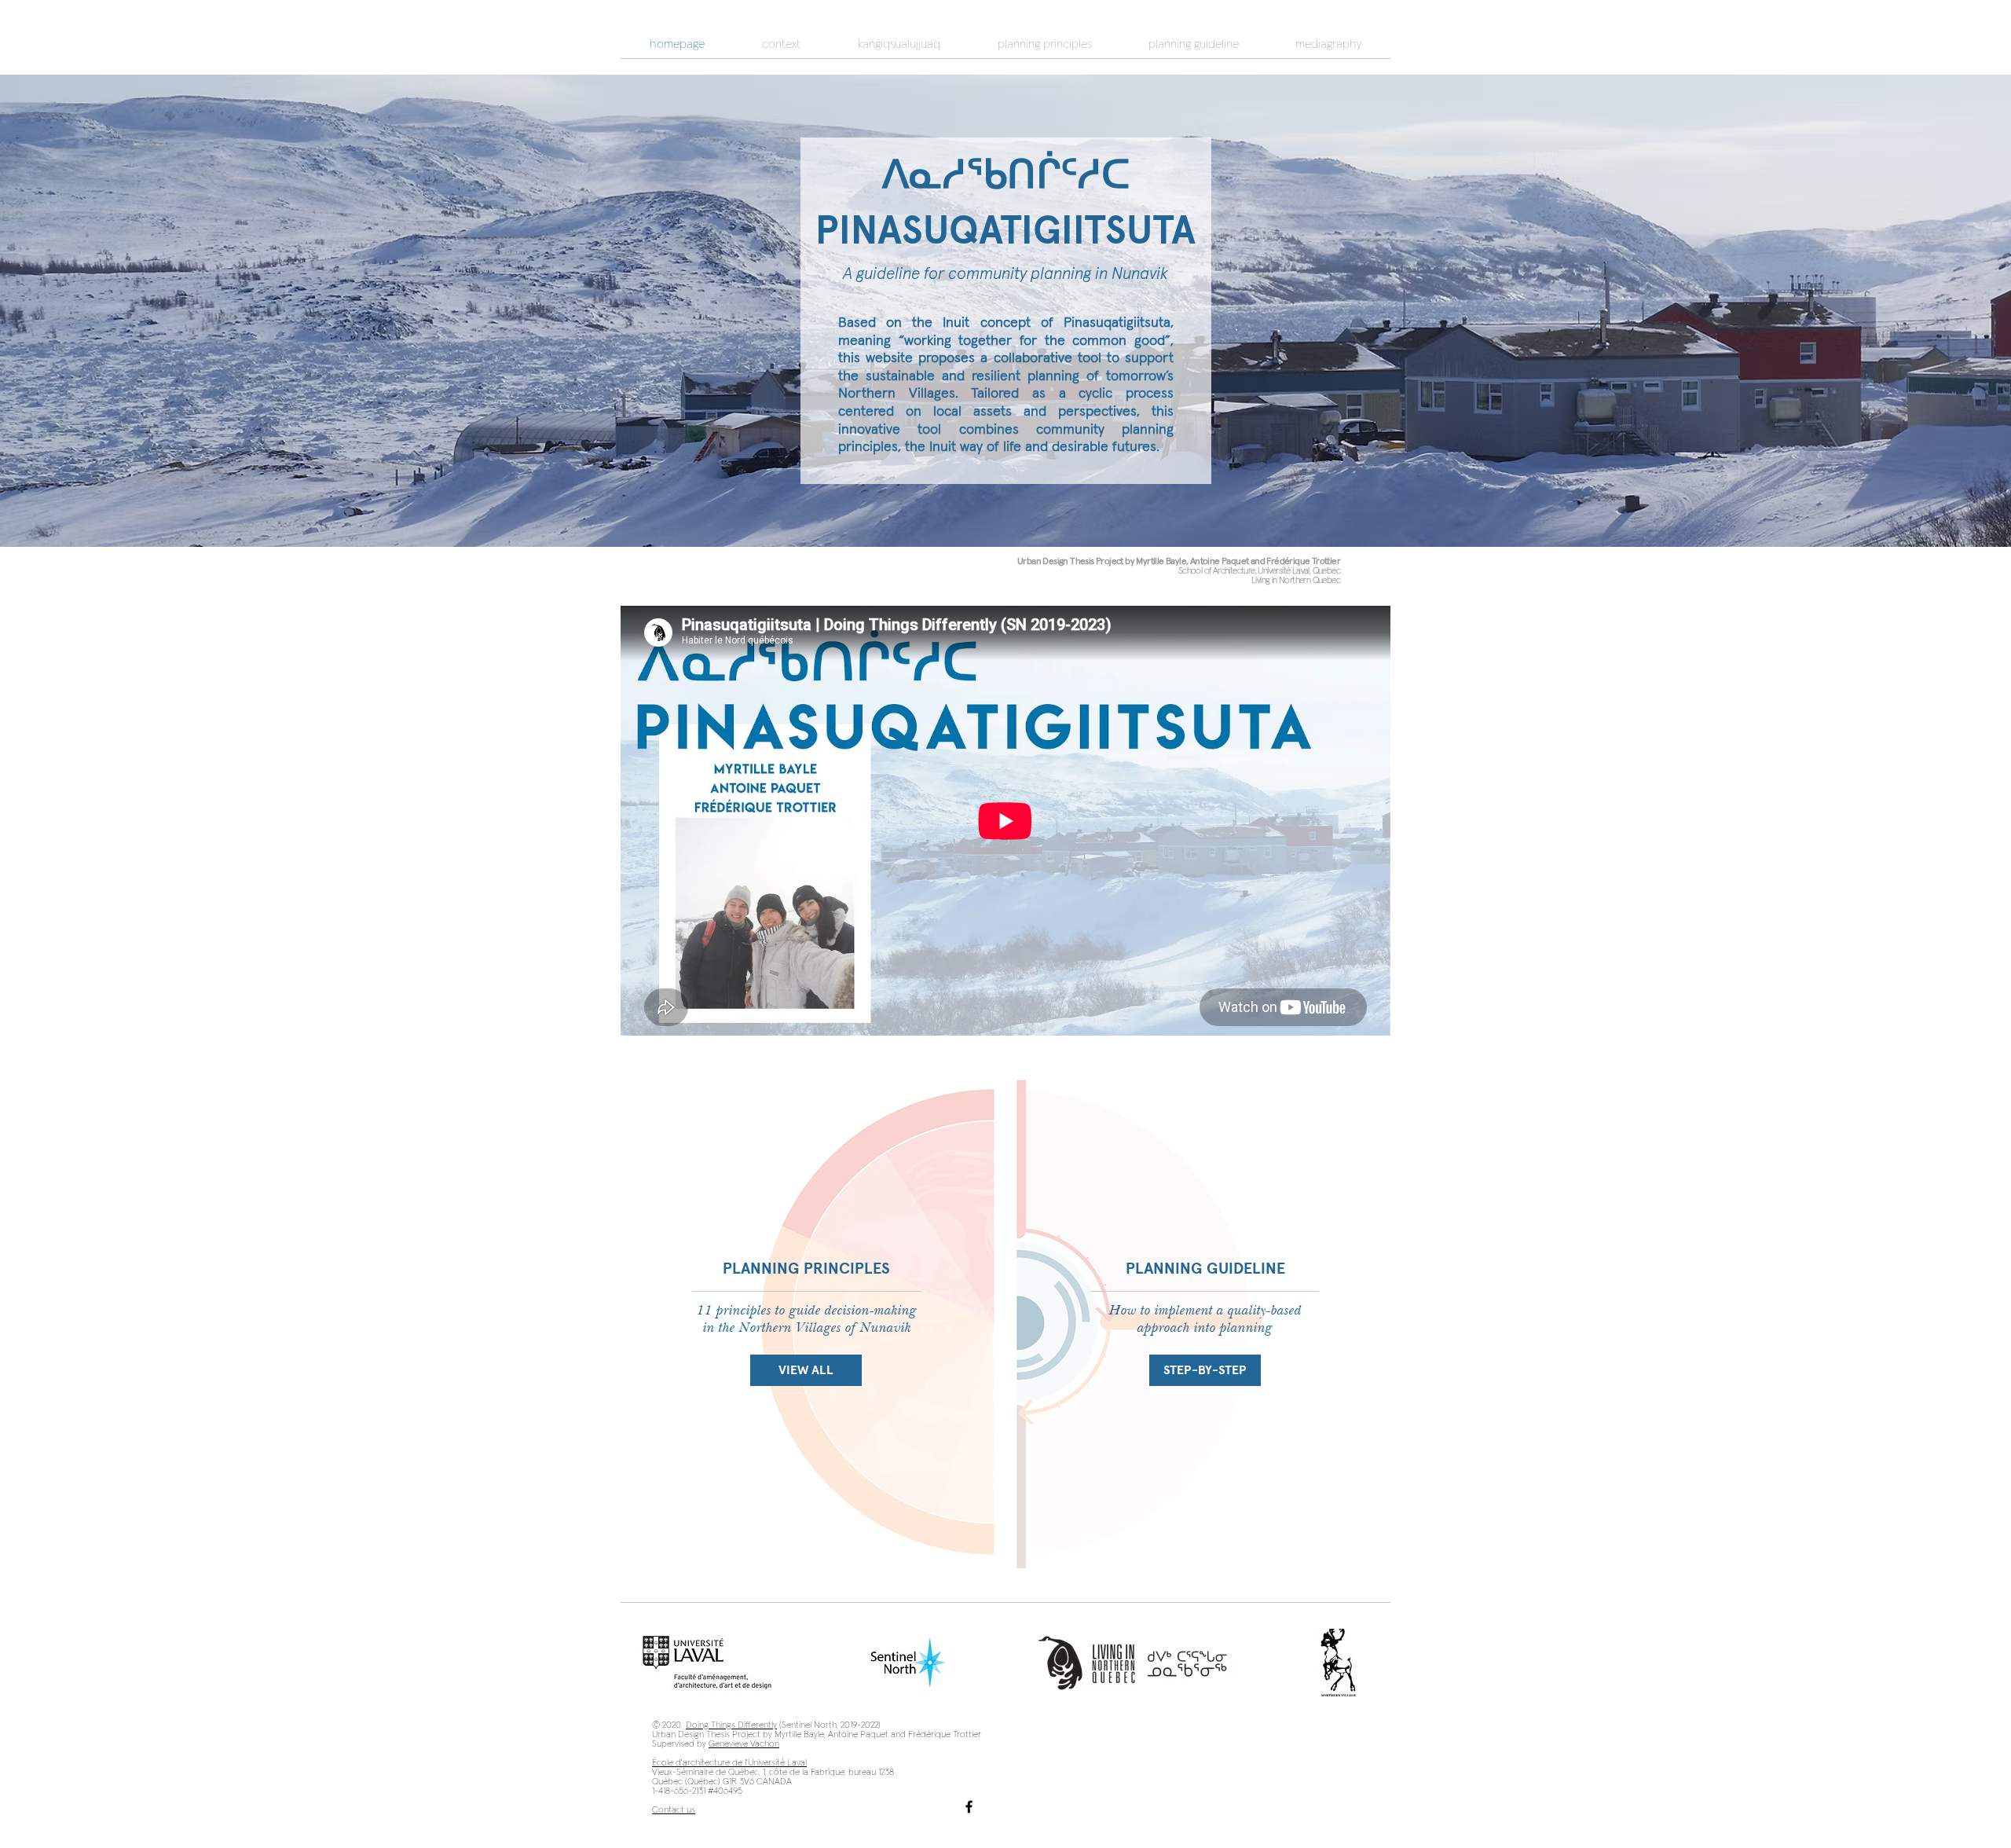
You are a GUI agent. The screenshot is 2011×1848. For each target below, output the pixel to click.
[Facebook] (969, 1807)
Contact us (674, 1810)
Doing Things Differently (731, 1725)
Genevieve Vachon (744, 1744)
